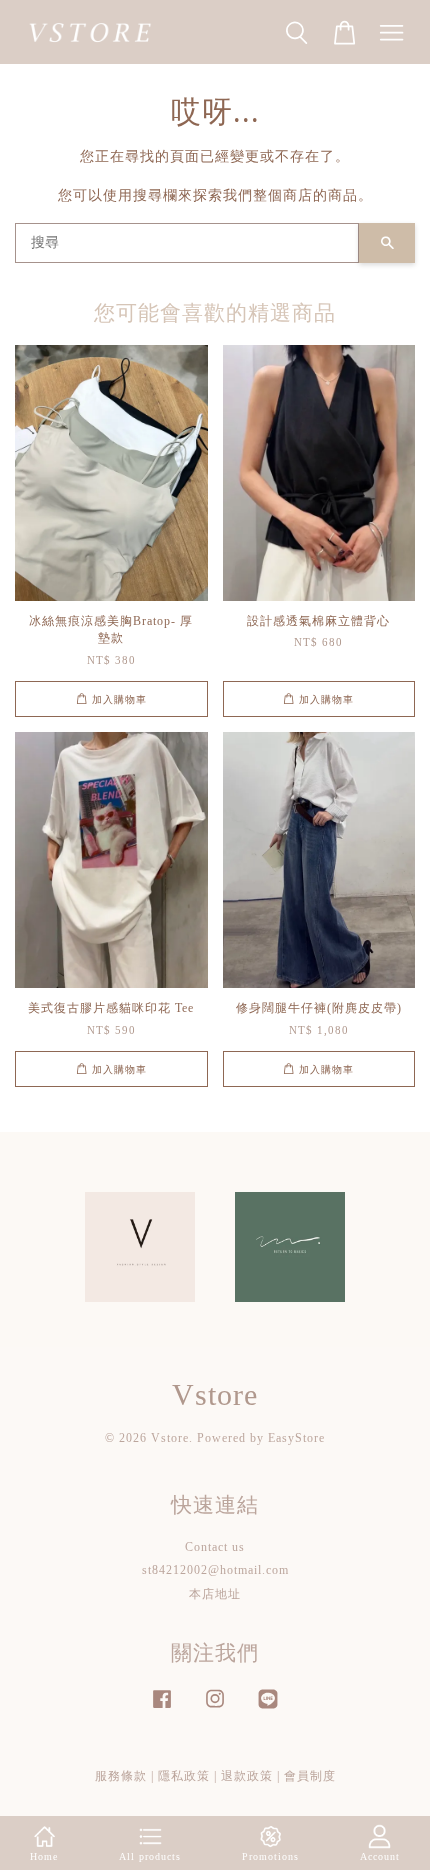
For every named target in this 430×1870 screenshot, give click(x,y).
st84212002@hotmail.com (215, 1570)
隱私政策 (184, 1776)
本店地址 (215, 1594)
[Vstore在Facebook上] (162, 1709)
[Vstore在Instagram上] (215, 1709)
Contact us (215, 1547)
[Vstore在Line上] (268, 1709)
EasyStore (296, 1438)
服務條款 (121, 1776)
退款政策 (247, 1776)
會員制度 (310, 1776)
